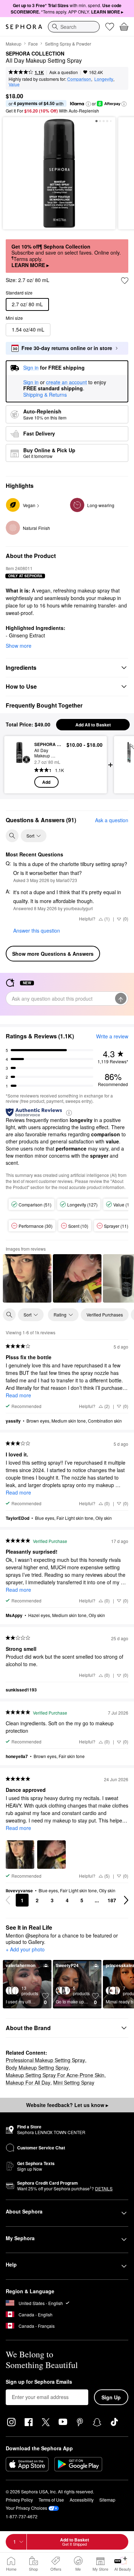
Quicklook (19, 765)
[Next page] (126, 1900)
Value (14, 84)
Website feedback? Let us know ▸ (67, 2105)
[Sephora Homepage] (24, 27)
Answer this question (37, 930)
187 (112, 1900)
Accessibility (82, 2500)
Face (33, 44)
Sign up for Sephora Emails (39, 2382)
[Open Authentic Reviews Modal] (69, 1112)
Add (46, 782)
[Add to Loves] (125, 281)
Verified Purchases (105, 1315)
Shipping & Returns (45, 395)
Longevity (104, 79)
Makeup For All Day (28, 2082)
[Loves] (110, 27)
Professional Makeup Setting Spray (45, 2060)
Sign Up (111, 2397)
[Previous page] (8, 1900)
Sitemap (107, 2500)
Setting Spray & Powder (68, 44)
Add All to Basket (93, 725)
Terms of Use (51, 2500)
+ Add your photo (25, 1950)
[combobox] (74, 27)
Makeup (14, 44)
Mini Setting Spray (74, 2082)
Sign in (31, 382)
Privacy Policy (19, 2500)
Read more (18, 1395)
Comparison (79, 79)
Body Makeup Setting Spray (37, 2067)
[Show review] (27, 1278)
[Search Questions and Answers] (12, 836)
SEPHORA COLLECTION (35, 54)
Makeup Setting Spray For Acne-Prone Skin (55, 2075)
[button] (88, 104)
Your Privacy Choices (26, 2508)
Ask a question (64, 72)
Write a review (112, 1036)
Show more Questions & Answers (53, 954)
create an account (66, 382)
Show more (19, 646)
